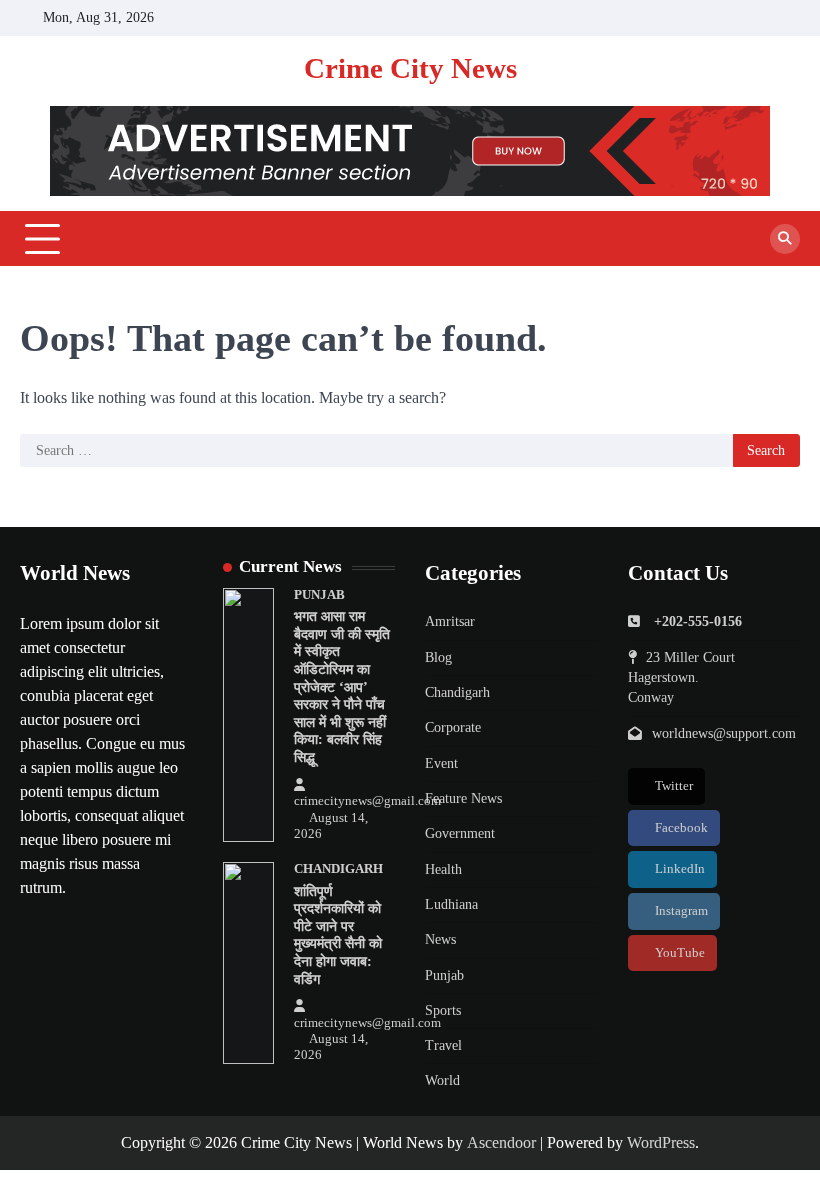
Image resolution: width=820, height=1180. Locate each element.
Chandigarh (338, 869)
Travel (443, 1045)
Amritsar (450, 621)
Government (460, 833)
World (442, 1080)
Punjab (319, 595)
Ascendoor (501, 1142)
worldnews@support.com (724, 733)
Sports (443, 1010)
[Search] (785, 239)
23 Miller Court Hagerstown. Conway (681, 678)
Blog (438, 657)
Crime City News (410, 68)
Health (443, 869)
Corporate (453, 727)
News (440, 939)
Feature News (463, 798)
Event (441, 763)
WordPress (661, 1142)
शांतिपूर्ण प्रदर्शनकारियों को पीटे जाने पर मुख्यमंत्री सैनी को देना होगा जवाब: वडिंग (338, 935)
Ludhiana (451, 904)
